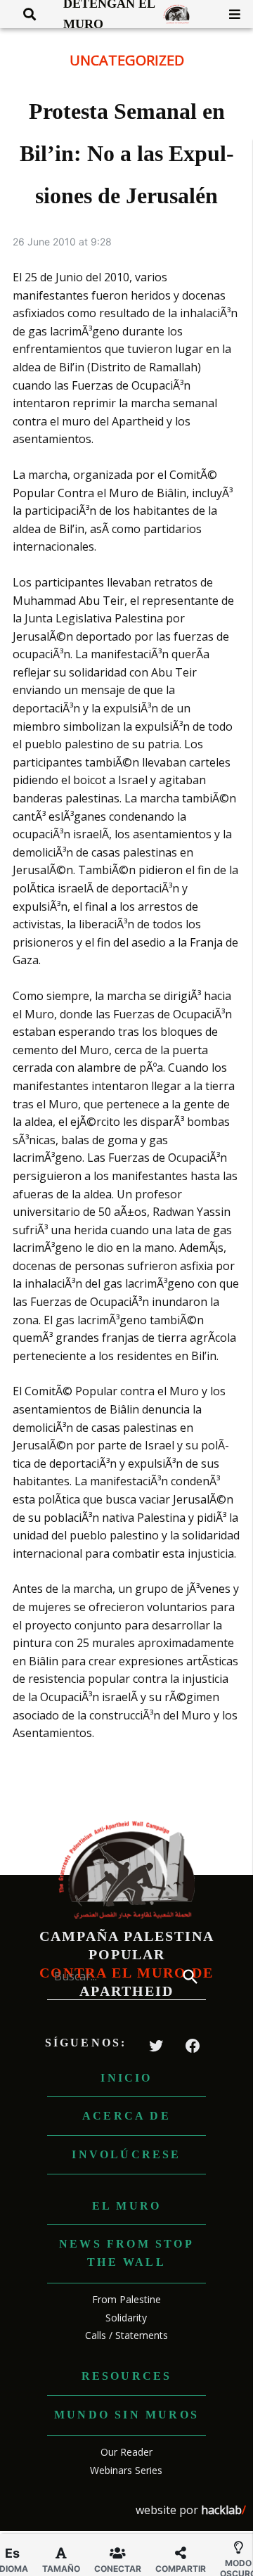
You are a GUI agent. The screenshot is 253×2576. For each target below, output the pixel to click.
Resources (127, 2376)
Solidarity (126, 2318)
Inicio (126, 2078)
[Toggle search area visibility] (24, 14)
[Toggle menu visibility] (229, 14)
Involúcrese (126, 2154)
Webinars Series (126, 2470)
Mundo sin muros (126, 2415)
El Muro (126, 2206)
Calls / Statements (126, 2335)
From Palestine (126, 2299)
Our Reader (126, 2452)
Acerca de (126, 2116)
